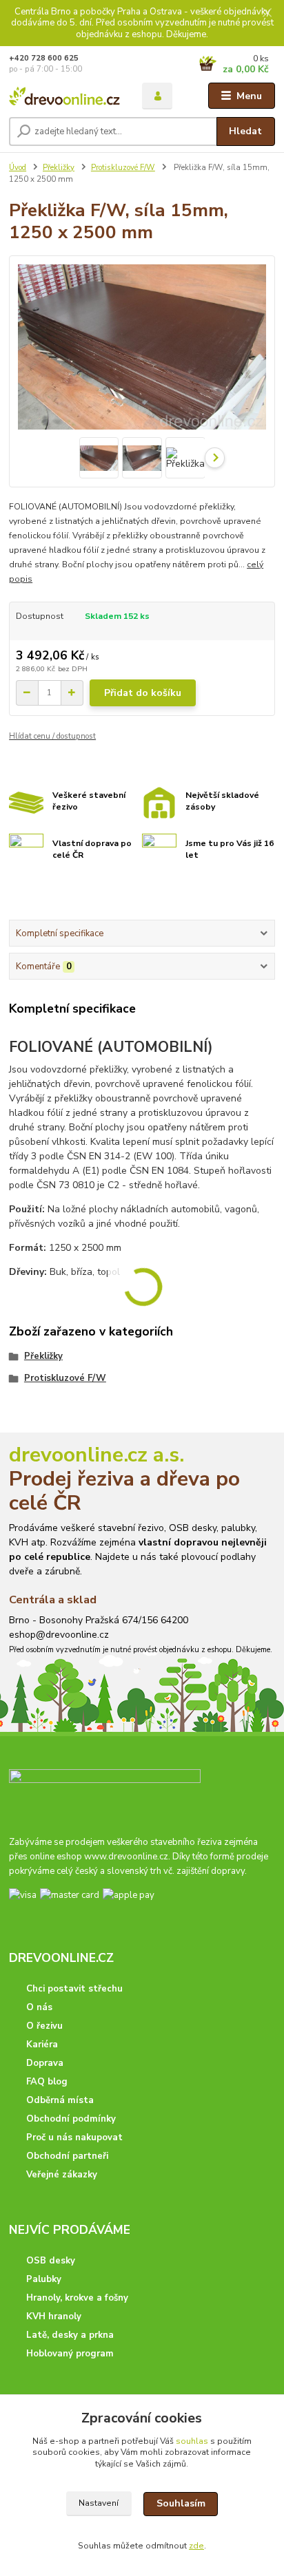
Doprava (45, 2063)
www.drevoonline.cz (126, 1857)
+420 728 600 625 (44, 58)
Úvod (18, 168)
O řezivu (44, 2026)
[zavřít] (267, 14)
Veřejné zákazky (62, 2175)
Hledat (245, 131)
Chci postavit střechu (74, 1989)
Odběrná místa (60, 2100)
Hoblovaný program (70, 2354)
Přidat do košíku (143, 693)
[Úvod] (64, 96)
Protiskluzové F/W (123, 168)
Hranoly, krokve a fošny (77, 2298)
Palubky (44, 2279)
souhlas (192, 2441)
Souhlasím (181, 2503)
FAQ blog (47, 2082)
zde (196, 2546)
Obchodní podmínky (71, 2119)
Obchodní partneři (67, 2156)
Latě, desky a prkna (70, 2335)
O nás (39, 2007)
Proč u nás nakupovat (74, 2137)
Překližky (59, 168)
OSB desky (51, 2261)
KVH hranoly (54, 2316)
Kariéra (42, 2045)
